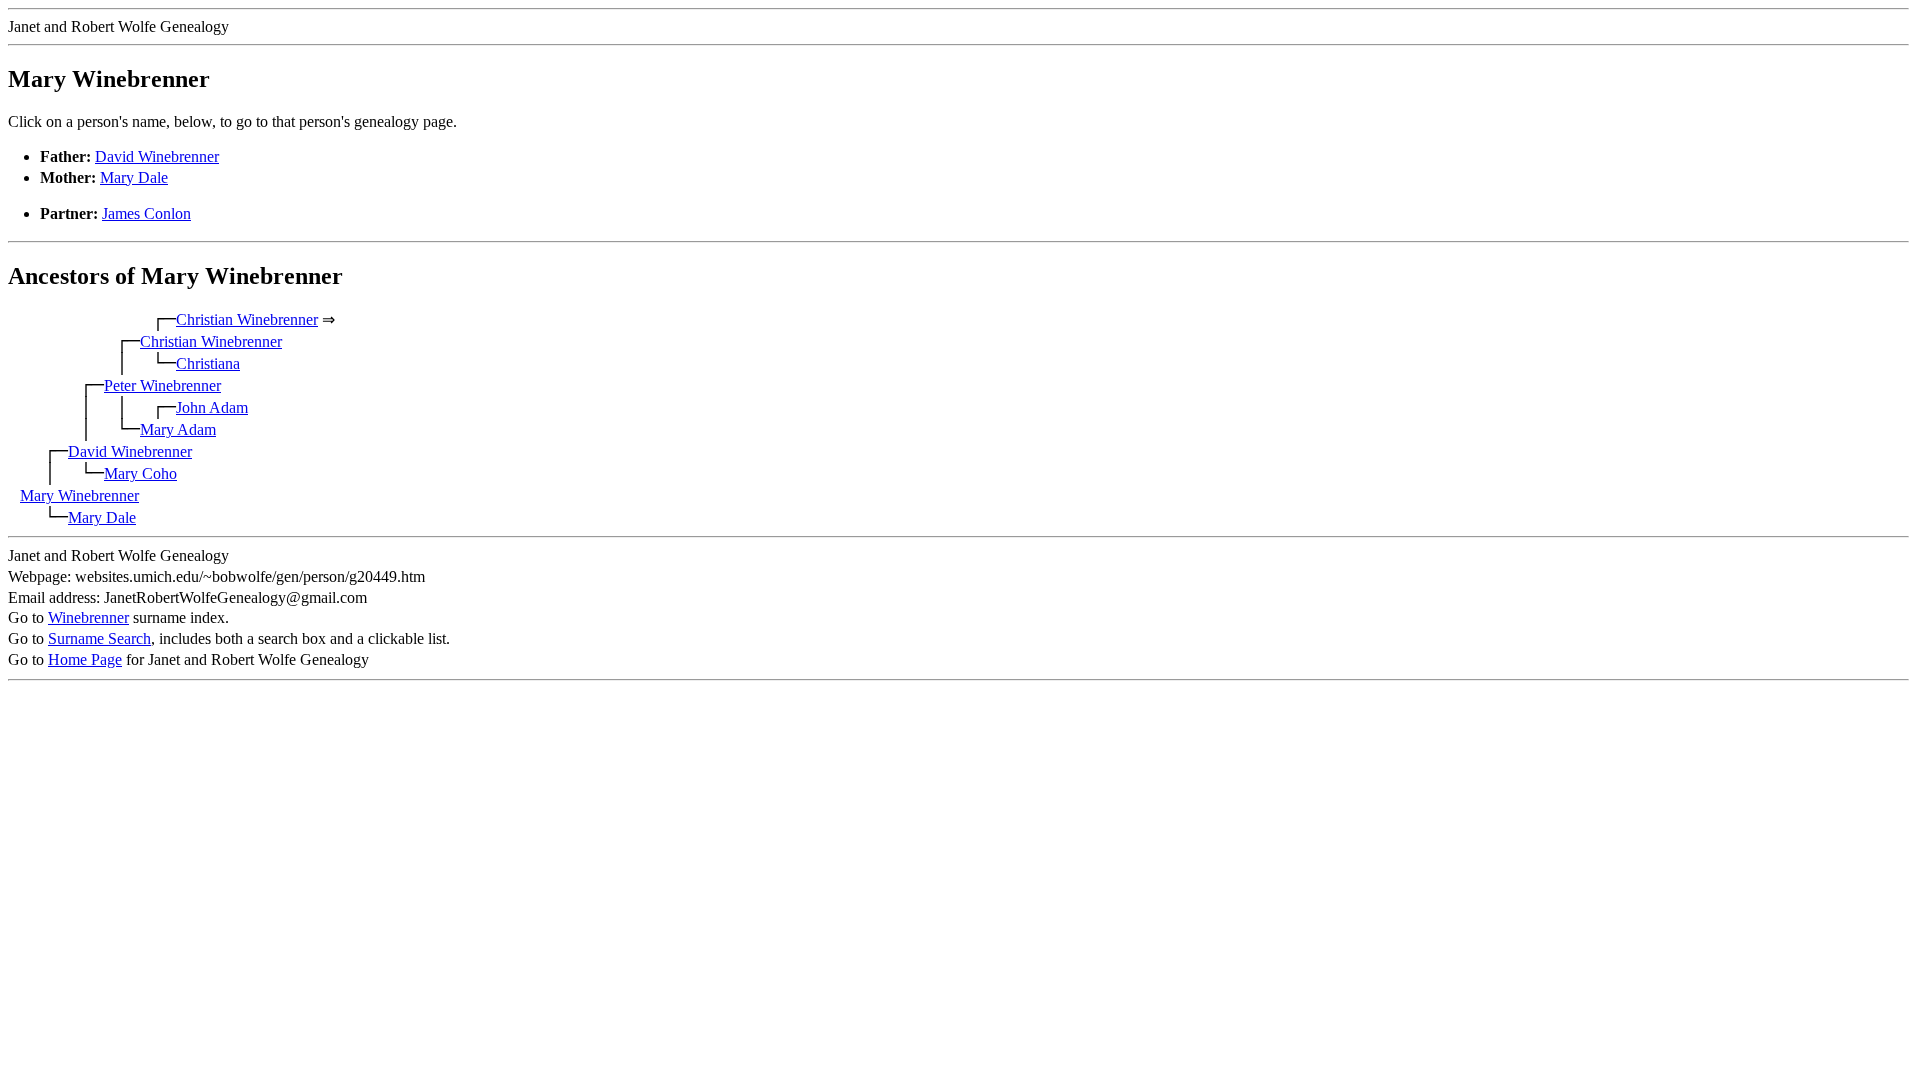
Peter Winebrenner (162, 385)
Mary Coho (140, 473)
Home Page (85, 659)
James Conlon (146, 213)
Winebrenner (88, 617)
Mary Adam (178, 429)
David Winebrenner (157, 156)
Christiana (208, 363)
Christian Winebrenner (247, 319)
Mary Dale (134, 177)
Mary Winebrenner (79, 495)
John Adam (212, 407)
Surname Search (99, 638)
